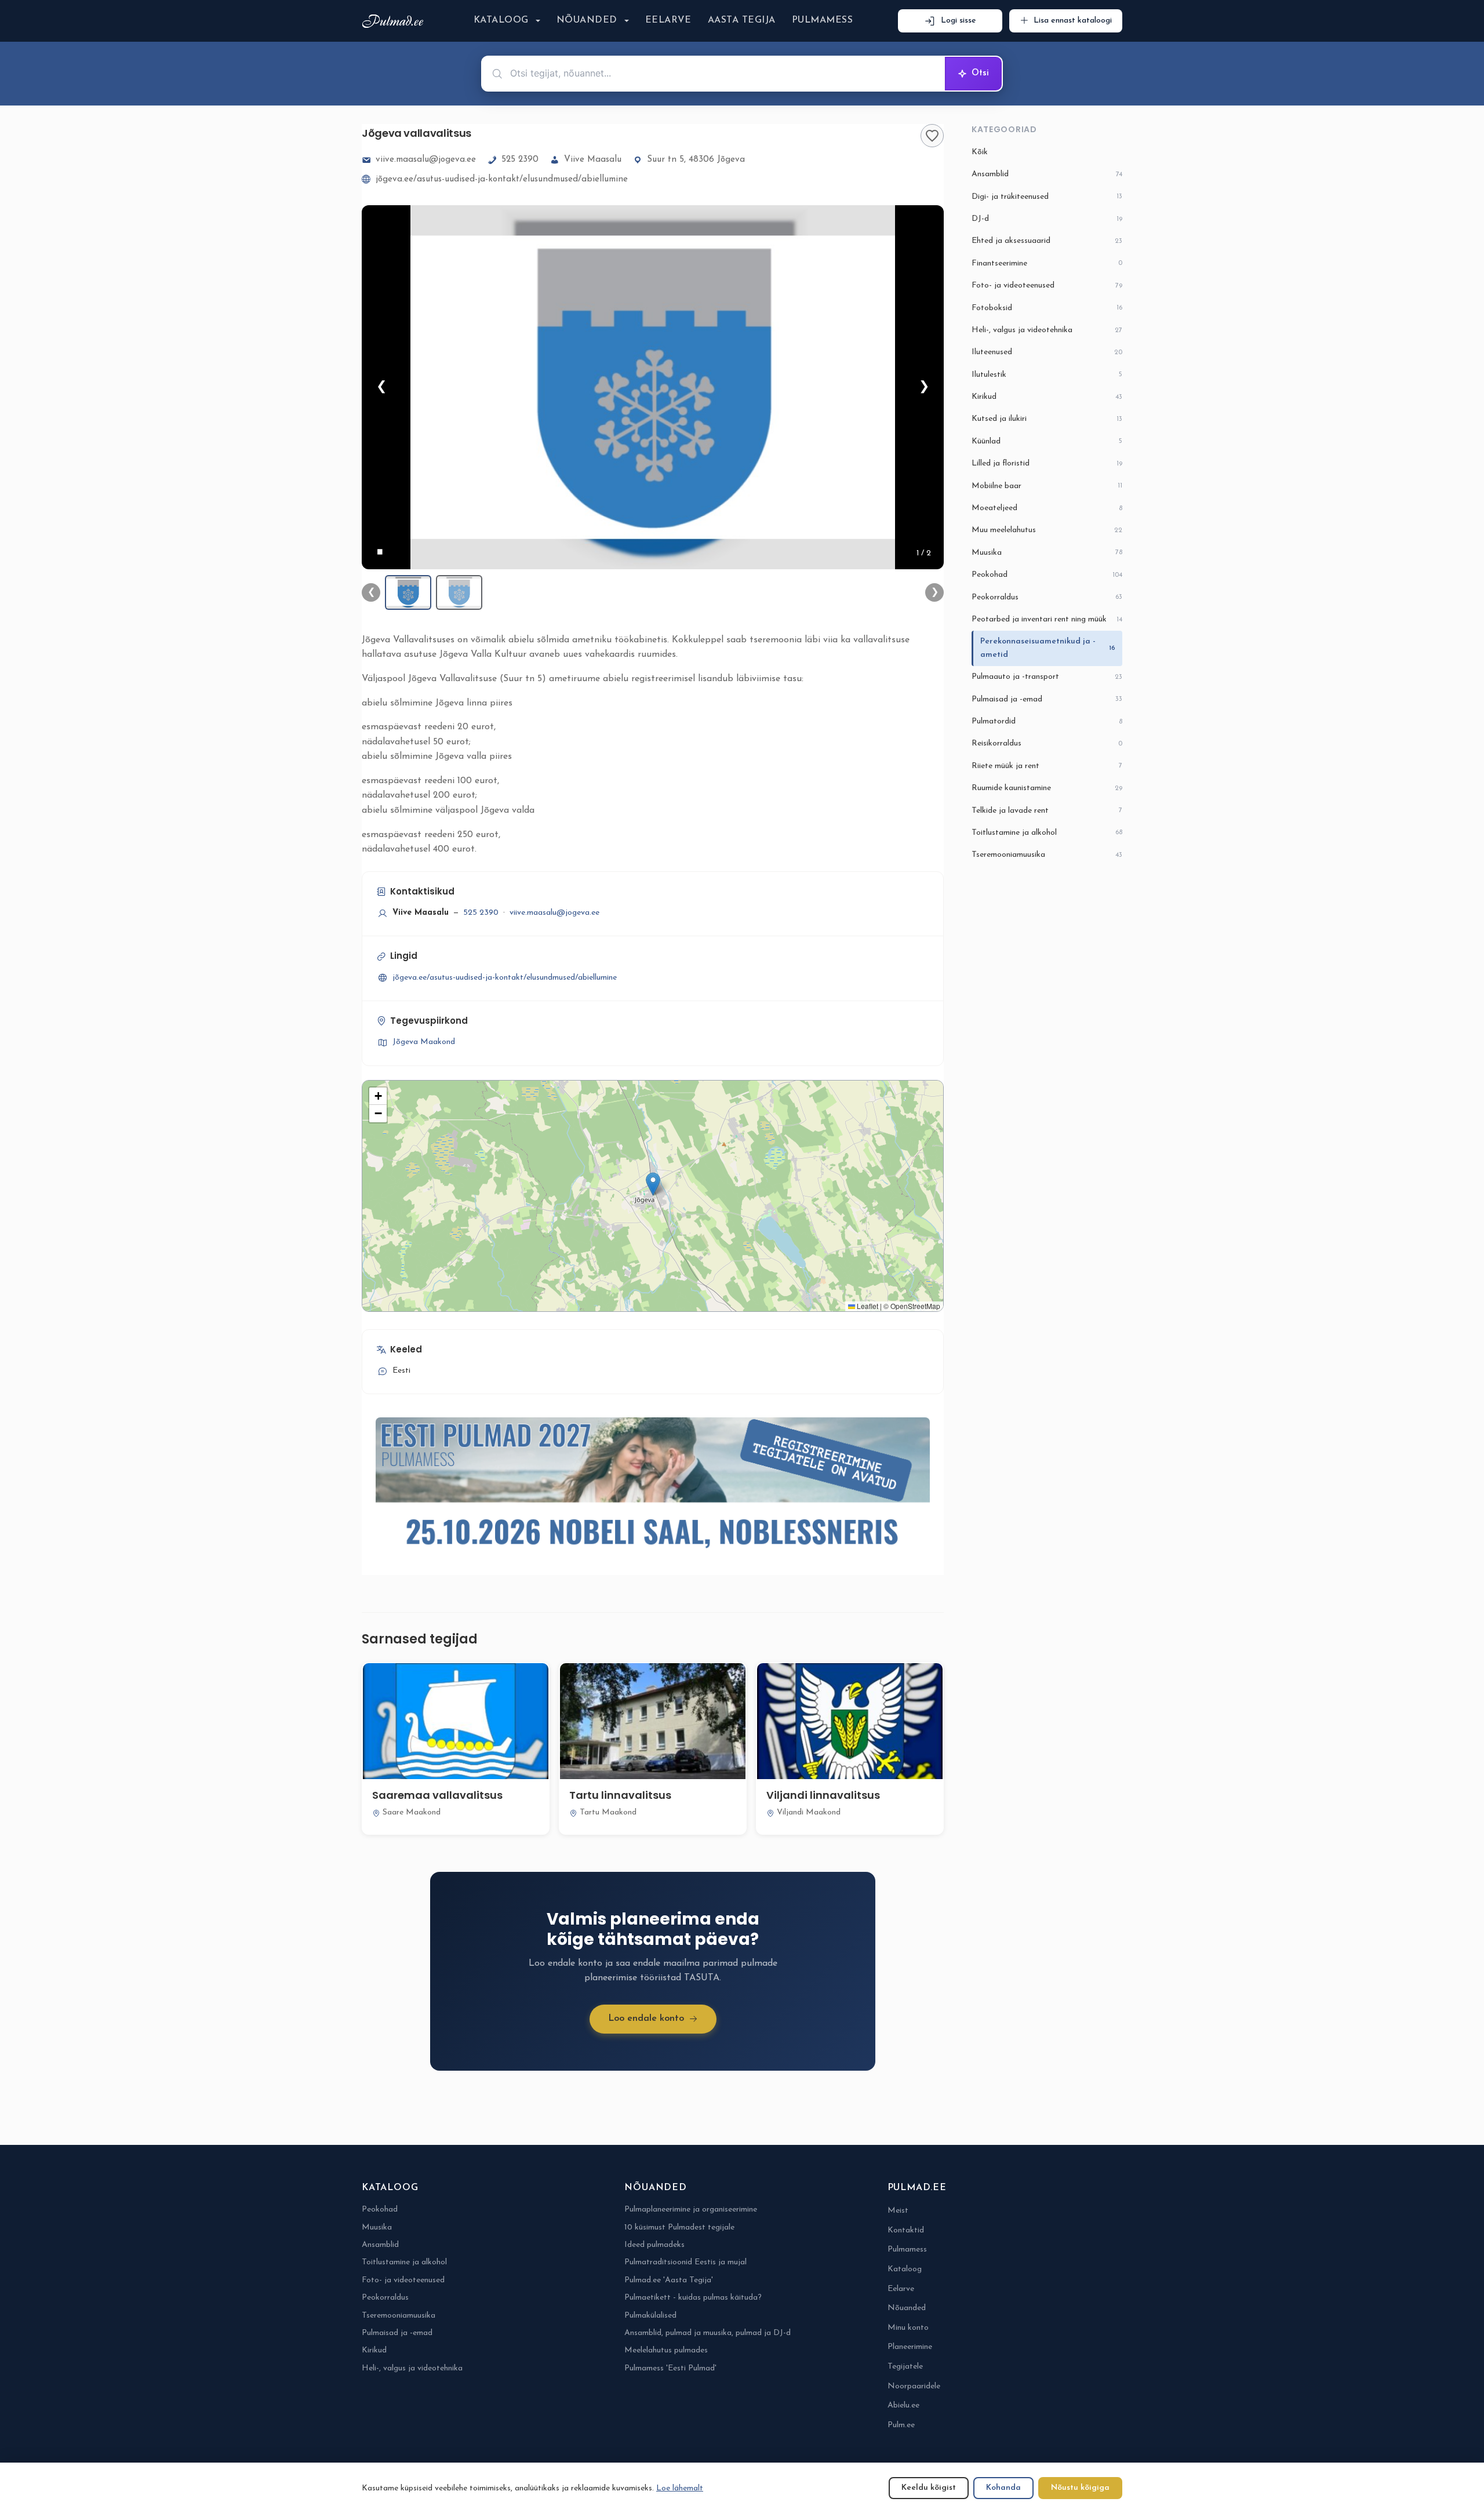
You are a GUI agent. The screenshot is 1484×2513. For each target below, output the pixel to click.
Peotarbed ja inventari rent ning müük (1047, 619)
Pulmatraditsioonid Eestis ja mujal (685, 2262)
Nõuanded (587, 20)
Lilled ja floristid (1047, 463)
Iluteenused (1047, 352)
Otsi (980, 73)
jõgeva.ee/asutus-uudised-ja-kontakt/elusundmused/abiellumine (502, 179)
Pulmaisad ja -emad (1047, 699)
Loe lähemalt (680, 2488)
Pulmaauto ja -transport (1047, 677)
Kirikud (1047, 397)
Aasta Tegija (742, 20)
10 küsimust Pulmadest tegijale (679, 2227)
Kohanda (1003, 2488)
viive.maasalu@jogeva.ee (426, 160)
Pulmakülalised (650, 2316)
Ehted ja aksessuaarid (1047, 241)
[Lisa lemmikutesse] (932, 136)
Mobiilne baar (1047, 486)
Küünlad (1047, 441)
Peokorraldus (1047, 597)
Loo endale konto (646, 2019)
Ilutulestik (1047, 375)
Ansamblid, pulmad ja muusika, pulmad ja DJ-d (708, 2333)
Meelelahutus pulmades (666, 2350)
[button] (653, 1184)
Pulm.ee (901, 2425)
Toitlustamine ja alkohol (1047, 833)
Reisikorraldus (1047, 743)
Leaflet (867, 1306)
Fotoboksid (1047, 308)
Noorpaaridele (914, 2386)
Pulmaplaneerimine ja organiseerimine (691, 2210)
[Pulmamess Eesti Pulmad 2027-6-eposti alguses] (653, 1489)
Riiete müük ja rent (1047, 766)
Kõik (980, 152)
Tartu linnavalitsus (620, 1795)
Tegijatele (905, 2367)
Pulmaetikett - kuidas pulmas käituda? (693, 2298)
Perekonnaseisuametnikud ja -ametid (1048, 648)
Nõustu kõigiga (1080, 2488)
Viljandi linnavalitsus (823, 1795)
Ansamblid (1047, 174)
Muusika (1047, 553)
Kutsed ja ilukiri (1047, 419)
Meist (898, 2211)
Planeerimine (910, 2347)
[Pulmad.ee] (395, 21)
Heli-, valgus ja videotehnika (1047, 330)
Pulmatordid (1047, 721)
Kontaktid (906, 2230)
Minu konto (908, 2328)
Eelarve (668, 20)
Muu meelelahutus (1047, 530)
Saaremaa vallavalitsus (437, 1795)
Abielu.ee (903, 2405)
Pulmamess (822, 20)
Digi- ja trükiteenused (1047, 197)
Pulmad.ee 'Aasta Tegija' (669, 2280)
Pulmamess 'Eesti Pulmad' (670, 2368)
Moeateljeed (1047, 508)
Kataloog (501, 20)
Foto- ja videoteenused (1047, 286)
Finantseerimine (1047, 263)
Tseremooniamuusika (1047, 855)
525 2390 (520, 160)
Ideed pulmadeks (654, 2245)
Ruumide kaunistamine (1047, 788)
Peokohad (1047, 575)
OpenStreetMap (915, 1306)
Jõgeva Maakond (424, 1042)
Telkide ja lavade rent (1047, 811)
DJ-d (1047, 219)
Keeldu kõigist (929, 2488)
